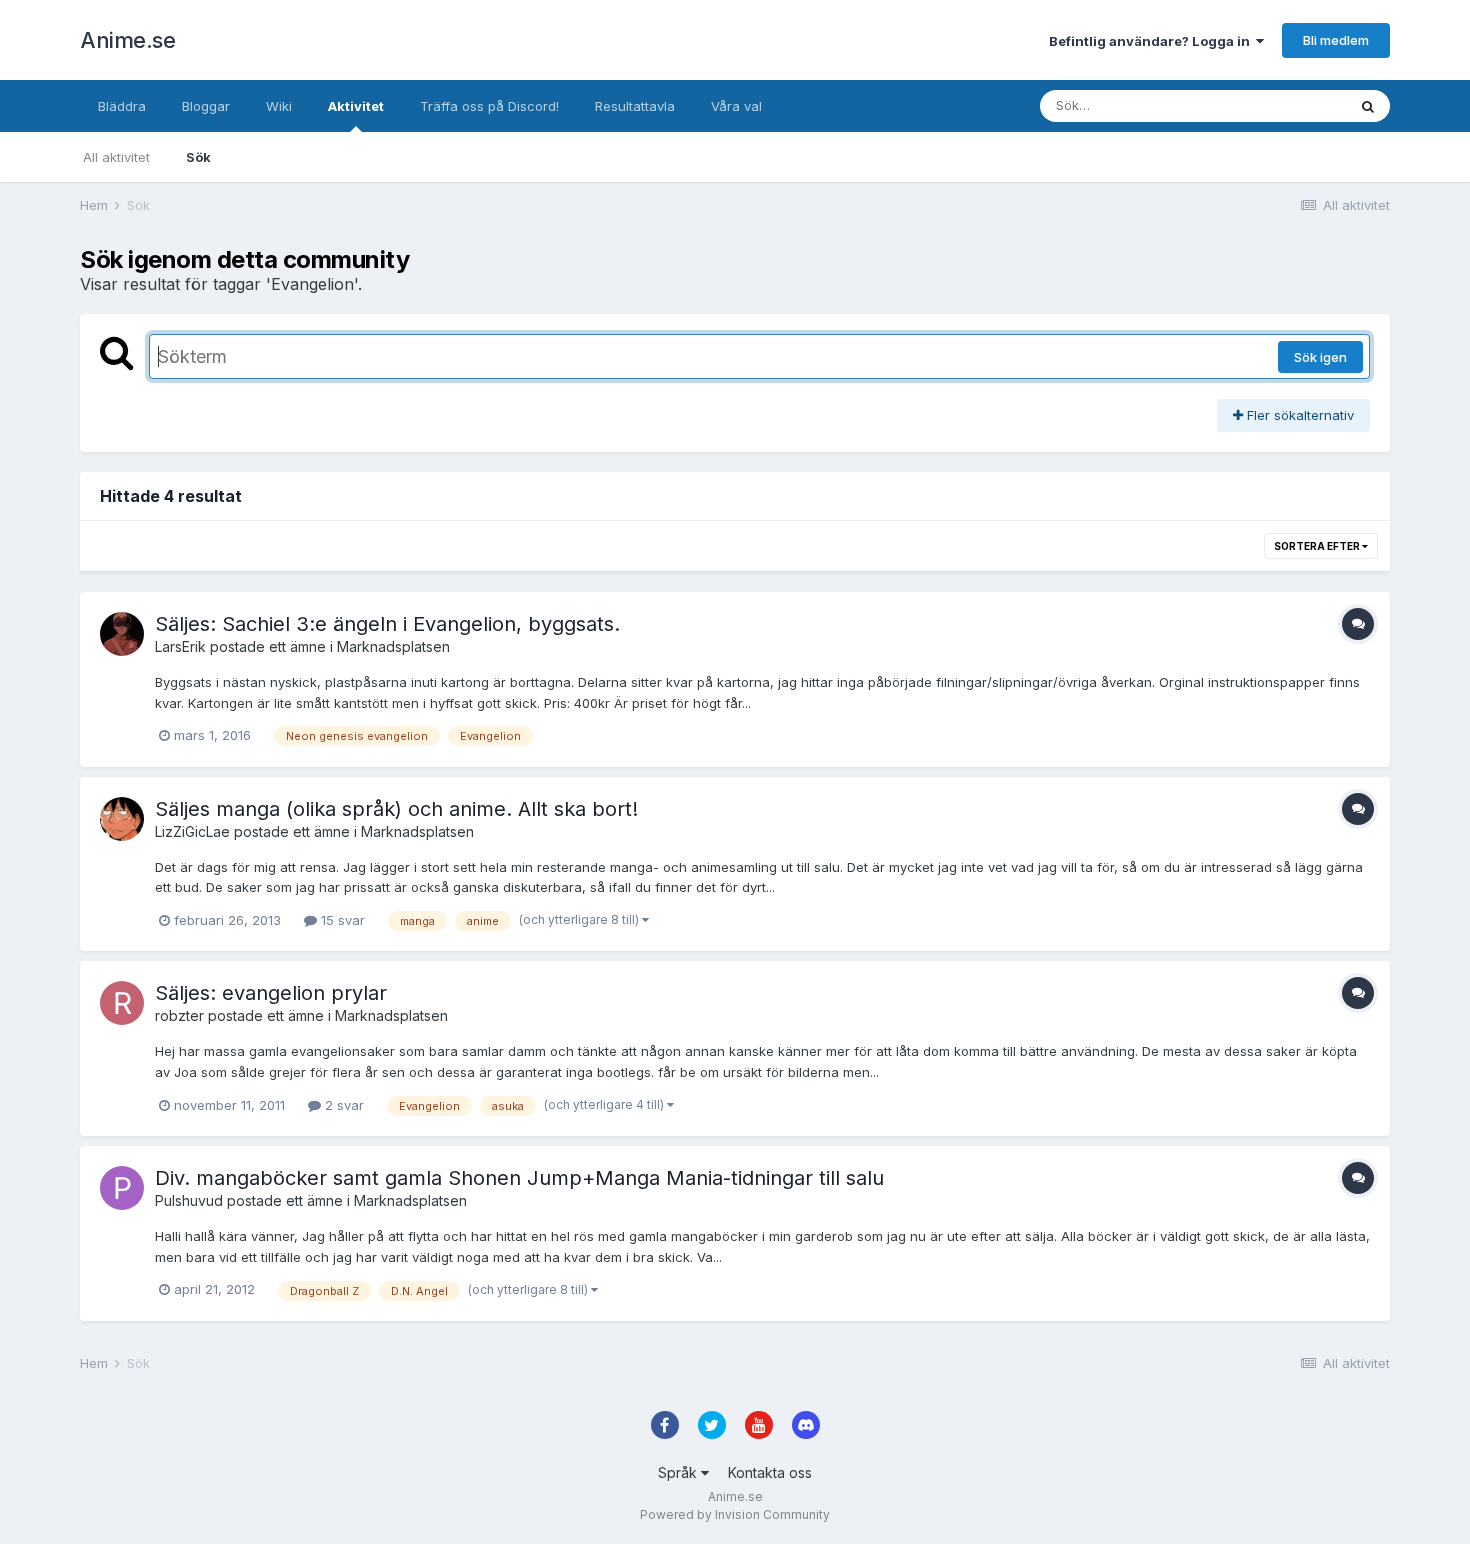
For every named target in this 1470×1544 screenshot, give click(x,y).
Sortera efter (1318, 546)
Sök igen (1320, 357)
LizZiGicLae (192, 831)
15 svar (341, 920)
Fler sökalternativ (1298, 415)
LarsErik (180, 646)
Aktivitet (356, 106)
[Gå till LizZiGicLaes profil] (122, 819)
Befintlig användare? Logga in (1152, 41)
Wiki (279, 106)
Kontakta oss (770, 1472)
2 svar (342, 1105)
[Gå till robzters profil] (122, 1003)
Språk (679, 1472)
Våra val (736, 106)
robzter (179, 1015)
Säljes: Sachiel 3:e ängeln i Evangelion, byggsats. (387, 624)
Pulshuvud (189, 1200)
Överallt (1296, 105)
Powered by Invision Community (735, 1514)
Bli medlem (1336, 40)
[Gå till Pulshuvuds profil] (122, 1188)
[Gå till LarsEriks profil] (122, 634)
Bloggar (206, 106)
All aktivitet (116, 157)
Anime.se (127, 40)
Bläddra (122, 106)
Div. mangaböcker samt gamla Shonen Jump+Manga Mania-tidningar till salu (519, 1178)
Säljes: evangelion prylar (271, 993)
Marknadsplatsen (393, 646)
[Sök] (1368, 106)
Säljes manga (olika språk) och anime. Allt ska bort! (396, 809)
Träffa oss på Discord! (489, 106)
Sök (198, 157)
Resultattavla (635, 106)
